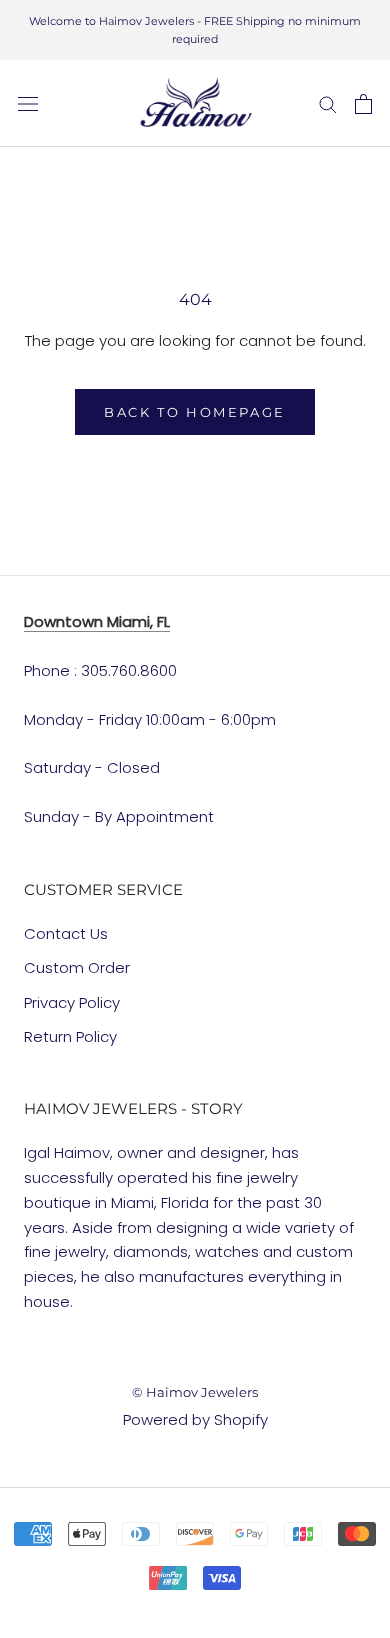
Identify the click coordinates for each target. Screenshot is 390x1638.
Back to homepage (195, 412)
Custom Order (77, 967)
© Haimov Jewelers (195, 1392)
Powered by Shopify (195, 1419)
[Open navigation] (28, 104)
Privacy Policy (72, 1002)
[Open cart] (363, 104)
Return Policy (70, 1036)
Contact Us (66, 933)
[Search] (328, 103)
